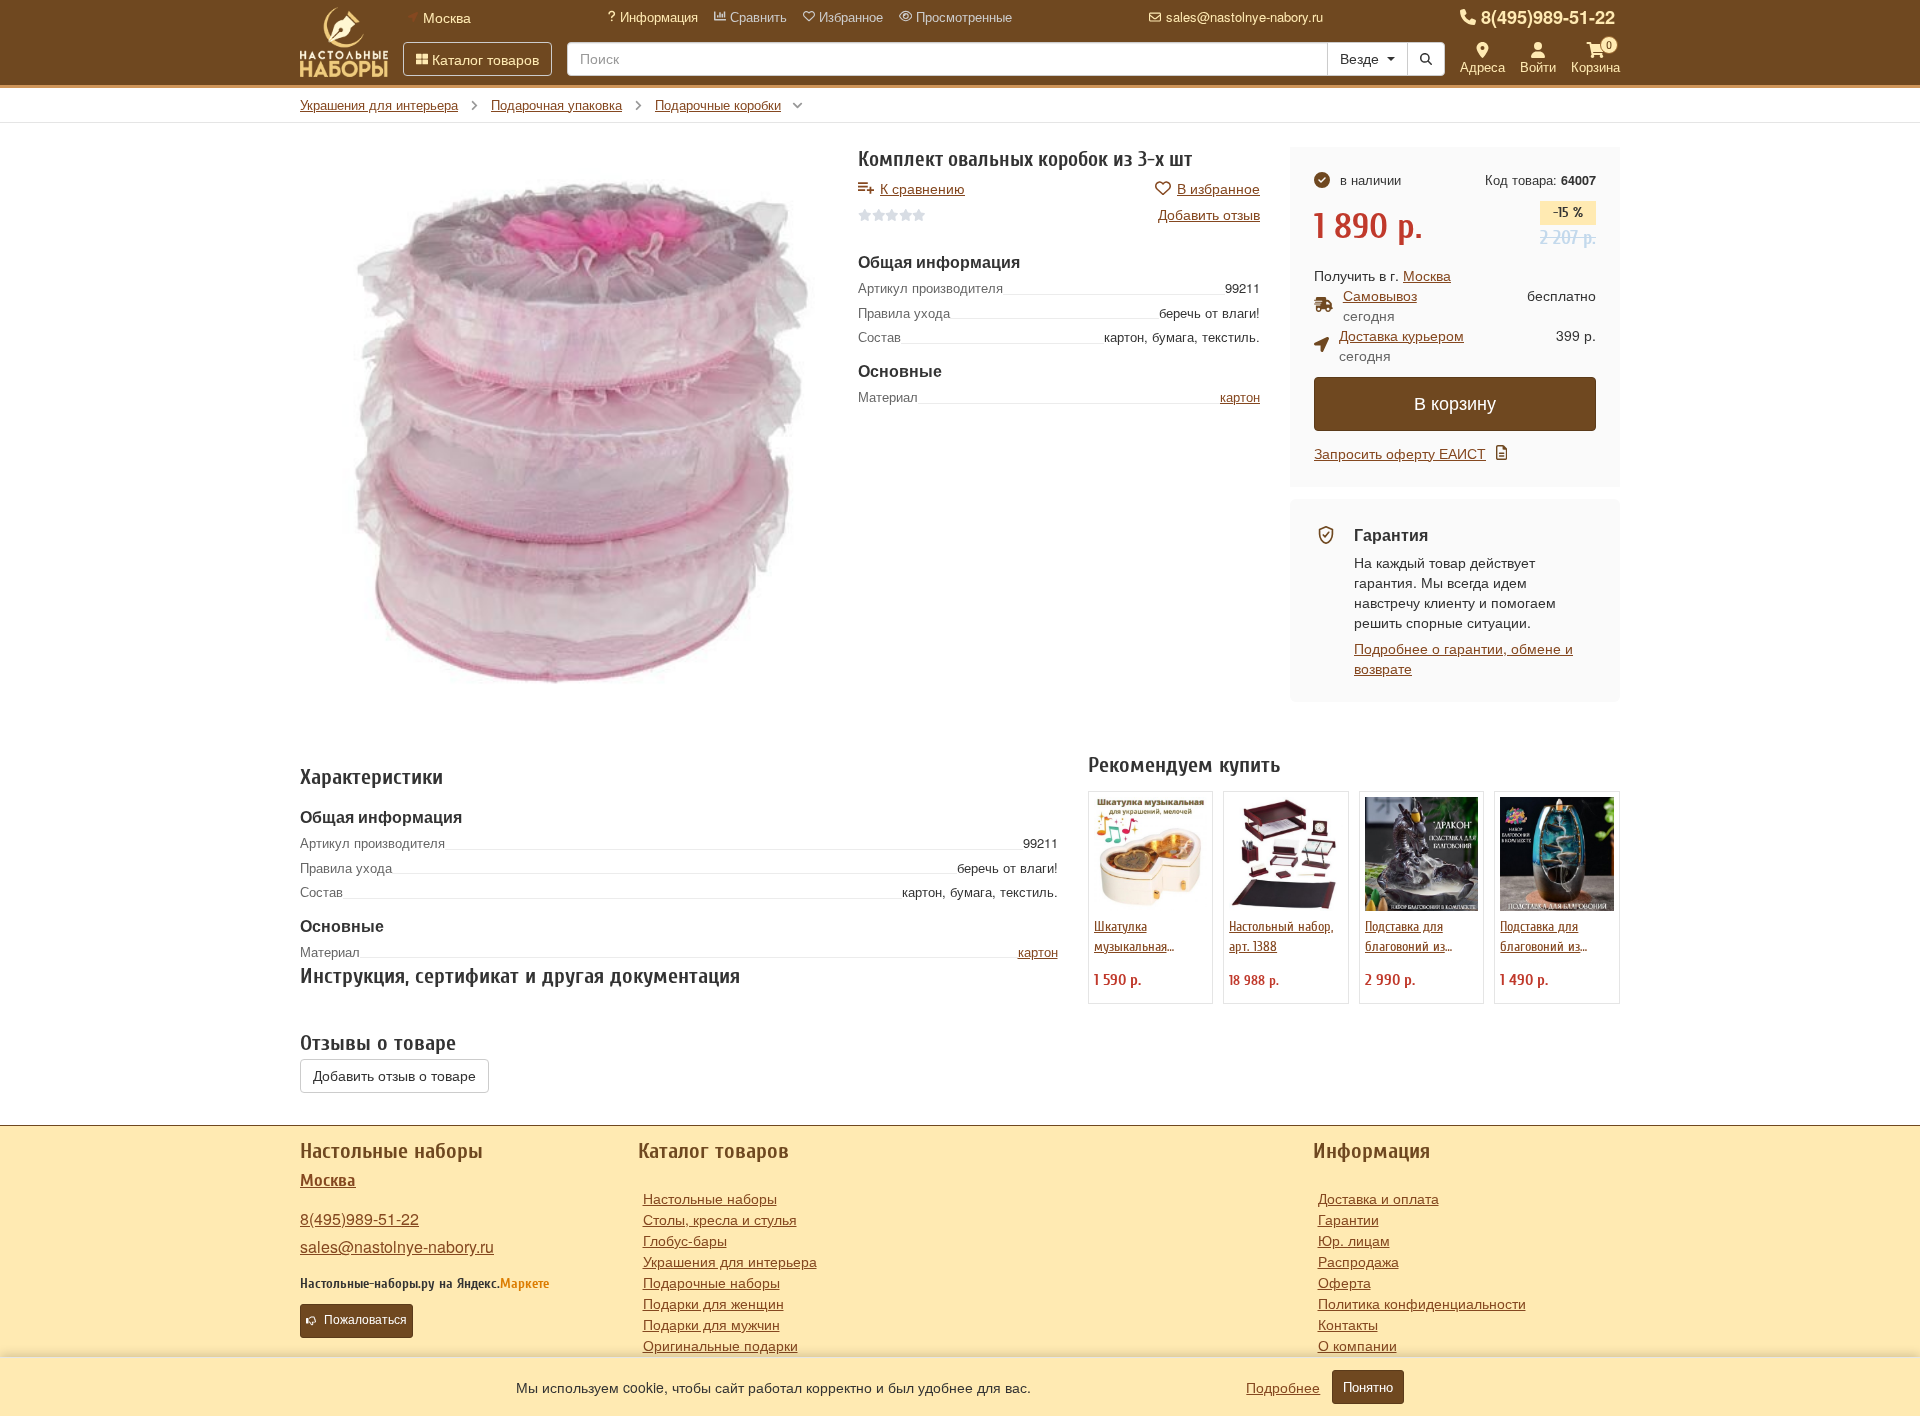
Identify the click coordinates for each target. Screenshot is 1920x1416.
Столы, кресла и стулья (720, 1219)
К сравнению (922, 188)
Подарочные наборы (711, 1282)
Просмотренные (962, 17)
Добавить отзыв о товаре (394, 1076)
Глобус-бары (685, 1240)
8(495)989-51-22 (1548, 17)
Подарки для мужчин (711, 1324)
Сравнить (756, 17)
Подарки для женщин (713, 1303)
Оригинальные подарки (720, 1345)
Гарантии (1348, 1219)
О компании (1357, 1345)
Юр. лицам (1354, 1240)
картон (1240, 396)
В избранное (1218, 188)
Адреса (1482, 66)
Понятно (1368, 1387)
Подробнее (1283, 1387)
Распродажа (1358, 1261)
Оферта (1344, 1282)
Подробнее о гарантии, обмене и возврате (1463, 658)
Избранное (849, 17)
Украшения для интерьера (730, 1261)
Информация (657, 17)
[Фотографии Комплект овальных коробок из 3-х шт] (564, 432)
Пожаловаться (365, 1320)
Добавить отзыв (1209, 214)
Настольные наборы (710, 1198)
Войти (1538, 66)
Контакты (1348, 1324)
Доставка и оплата (1378, 1198)
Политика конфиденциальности (1422, 1303)
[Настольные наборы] (344, 42)
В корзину (1455, 404)
